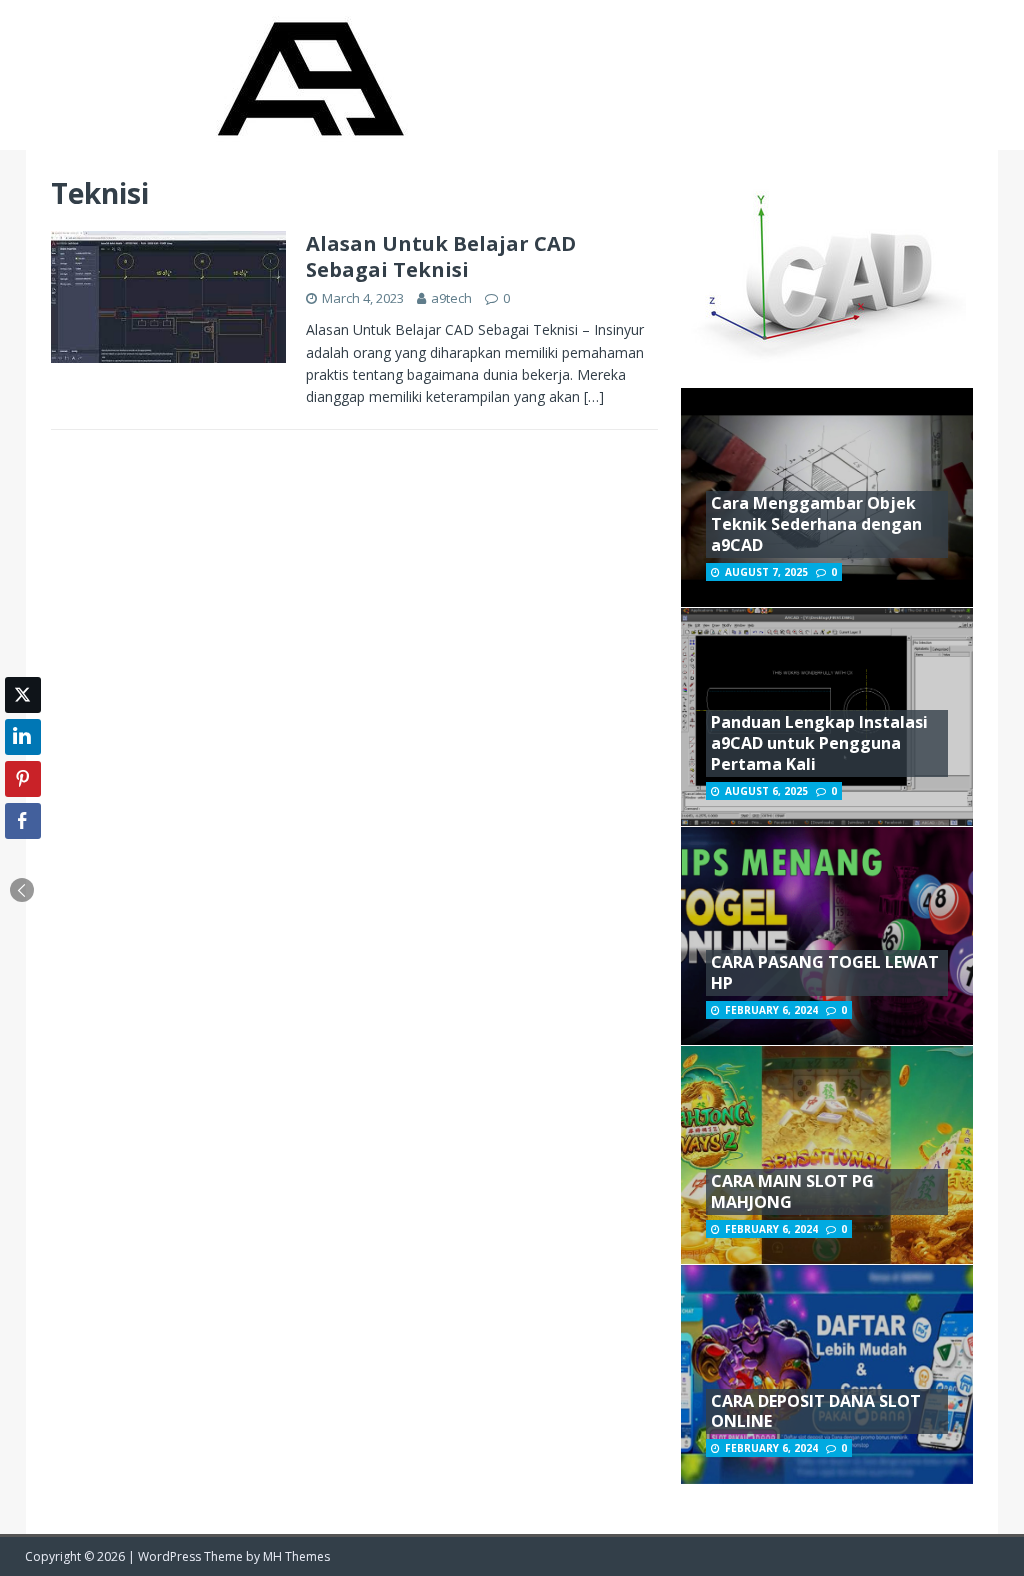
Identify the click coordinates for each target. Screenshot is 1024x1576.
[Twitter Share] (23, 695)
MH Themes (296, 1556)
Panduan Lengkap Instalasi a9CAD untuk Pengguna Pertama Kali (819, 743)
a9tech (451, 298)
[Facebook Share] (23, 821)
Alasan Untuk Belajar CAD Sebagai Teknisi (441, 256)
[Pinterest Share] (23, 779)
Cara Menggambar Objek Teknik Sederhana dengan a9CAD (816, 524)
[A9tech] (308, 138)
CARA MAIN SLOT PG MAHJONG (792, 1191)
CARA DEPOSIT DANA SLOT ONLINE (816, 1411)
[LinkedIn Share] (23, 737)
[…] (594, 396)
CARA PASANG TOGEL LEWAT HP (825, 972)
